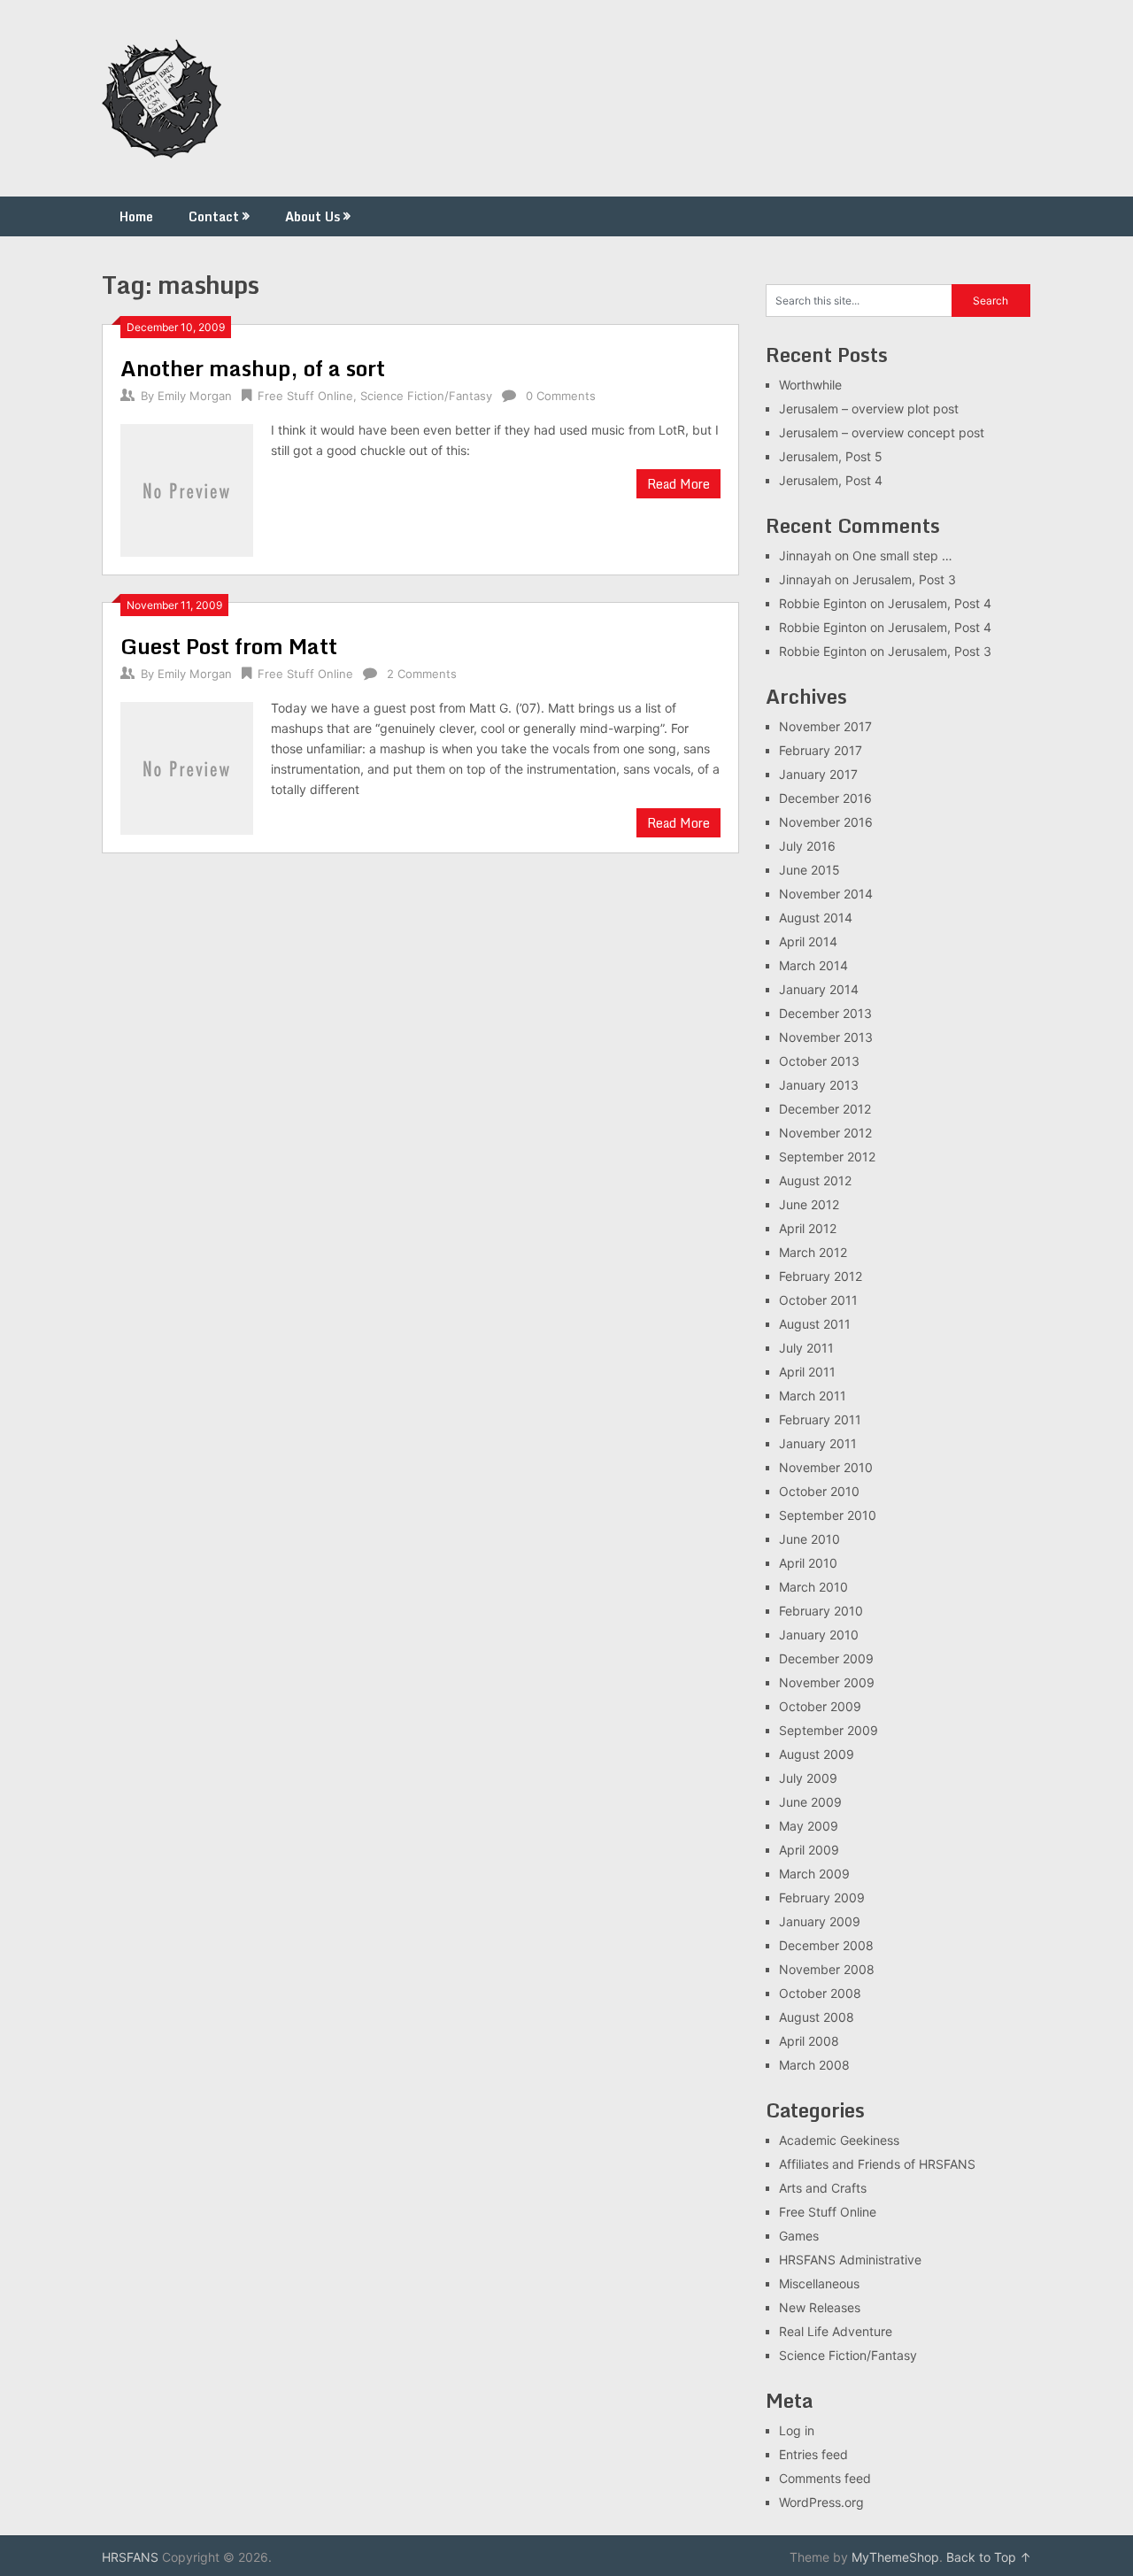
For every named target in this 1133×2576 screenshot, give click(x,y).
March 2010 (813, 1587)
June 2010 (809, 1539)
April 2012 (808, 1228)
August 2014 (816, 918)
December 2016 (825, 798)
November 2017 (825, 726)
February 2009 (822, 1897)
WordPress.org (821, 2502)
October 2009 (820, 1706)
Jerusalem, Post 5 (831, 456)
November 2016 (826, 822)
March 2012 (813, 1252)
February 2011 (820, 1419)
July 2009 (808, 1778)
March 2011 (813, 1396)
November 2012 (825, 1133)
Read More (678, 484)
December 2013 (825, 1013)
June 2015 (809, 870)
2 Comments (422, 674)
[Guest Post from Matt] (187, 766)
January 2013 (819, 1085)
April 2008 (809, 2041)
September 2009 (829, 1730)
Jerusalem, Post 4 (831, 480)
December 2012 (825, 1109)
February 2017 (821, 750)
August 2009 (817, 1754)
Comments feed (825, 2478)
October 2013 (819, 1061)
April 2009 (809, 1850)
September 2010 (828, 1515)
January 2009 (820, 1921)
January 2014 (819, 989)
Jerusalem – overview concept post (882, 432)
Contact (214, 216)
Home (136, 216)
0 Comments (561, 396)
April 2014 (808, 941)
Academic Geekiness (839, 2140)
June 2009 (810, 1802)
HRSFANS (130, 2557)
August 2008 (817, 2017)
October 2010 (819, 1491)
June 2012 (809, 1204)
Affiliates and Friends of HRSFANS (877, 2164)
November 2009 (827, 1682)
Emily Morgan (195, 396)
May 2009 (809, 1826)
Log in (797, 2430)
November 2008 (827, 1969)
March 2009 (814, 1874)
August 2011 (815, 1324)
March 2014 (813, 965)
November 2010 (826, 1467)
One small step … (902, 555)
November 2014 (826, 894)
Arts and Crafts (823, 2188)
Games (799, 2236)
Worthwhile (810, 385)
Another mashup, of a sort (253, 368)
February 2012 (821, 1276)
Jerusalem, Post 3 (904, 579)
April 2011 (807, 1372)
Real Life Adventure (836, 2331)
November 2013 (826, 1037)
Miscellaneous (819, 2283)
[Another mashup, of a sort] (187, 488)
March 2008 (814, 2065)
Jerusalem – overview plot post (869, 409)
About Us (312, 216)
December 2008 (826, 1945)
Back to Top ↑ (989, 2557)
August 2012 (815, 1180)
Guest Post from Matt (229, 646)
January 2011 (818, 1443)
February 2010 (821, 1611)
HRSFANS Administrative (850, 2260)
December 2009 (826, 1658)
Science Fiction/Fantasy (426, 396)
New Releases (820, 2307)
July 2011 (806, 1348)
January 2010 (819, 1635)
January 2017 (818, 774)
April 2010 (808, 1563)
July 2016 (807, 846)
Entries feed (813, 2454)
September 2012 (827, 1157)
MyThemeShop (895, 2557)
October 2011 (818, 1300)
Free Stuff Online (305, 396)
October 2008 (820, 1993)
